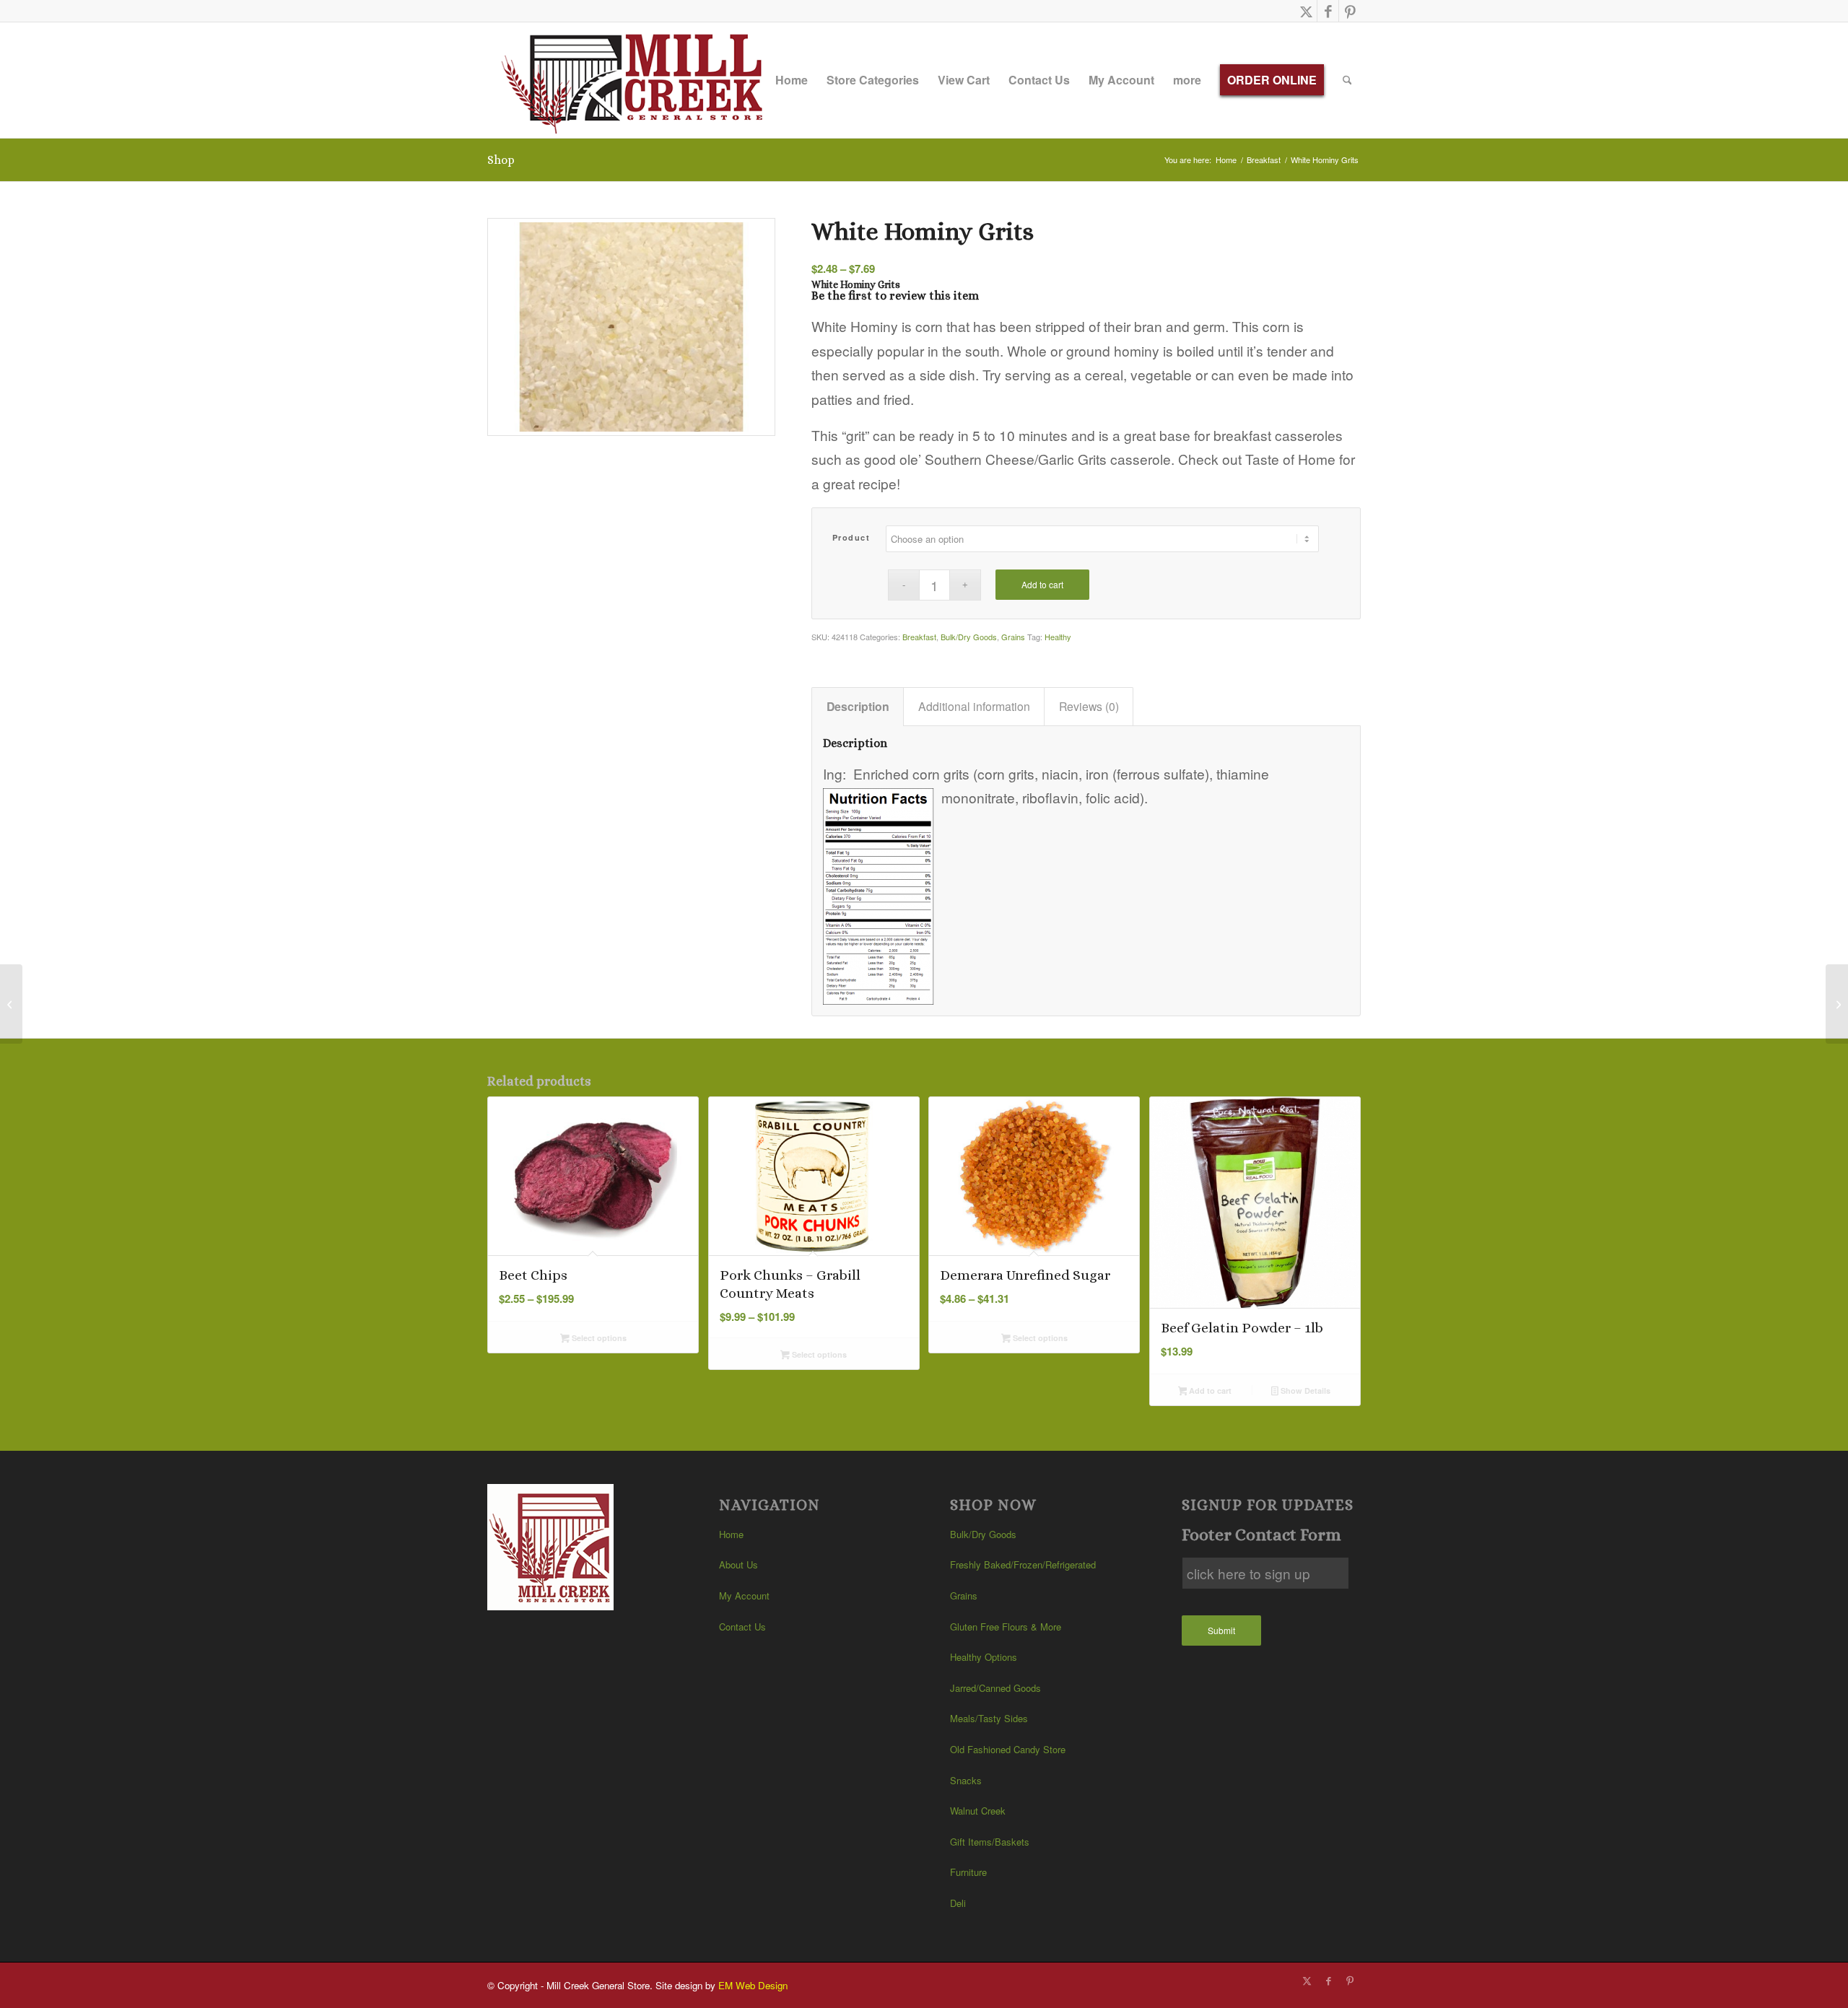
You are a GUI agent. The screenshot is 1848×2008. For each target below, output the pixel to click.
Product (851, 537)
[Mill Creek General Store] (637, 80)
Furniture (968, 1872)
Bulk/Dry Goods (969, 637)
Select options (598, 1338)
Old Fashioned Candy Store (1008, 1749)
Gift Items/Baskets (990, 1842)
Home (731, 1534)
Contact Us (742, 1627)
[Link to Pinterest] (1350, 11)
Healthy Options (984, 1657)
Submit (1221, 1630)
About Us (738, 1564)
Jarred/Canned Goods (995, 1688)
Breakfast (919, 637)
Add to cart (1042, 584)
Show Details (1304, 1391)
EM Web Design (753, 1985)
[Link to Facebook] (1328, 11)
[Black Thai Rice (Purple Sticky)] (1837, 1004)
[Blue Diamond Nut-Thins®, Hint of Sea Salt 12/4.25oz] (11, 1004)
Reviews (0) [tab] (1089, 706)
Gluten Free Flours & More (1006, 1627)
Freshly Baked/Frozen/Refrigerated (1023, 1564)
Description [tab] (858, 706)
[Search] (1347, 80)
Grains (1013, 637)
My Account (744, 1596)
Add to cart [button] (1209, 1391)
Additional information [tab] (974, 706)
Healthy (1058, 637)
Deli (958, 1903)
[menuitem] (792, 80)
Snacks (966, 1780)
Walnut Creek (978, 1811)
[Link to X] (1306, 11)
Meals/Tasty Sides (989, 1718)
